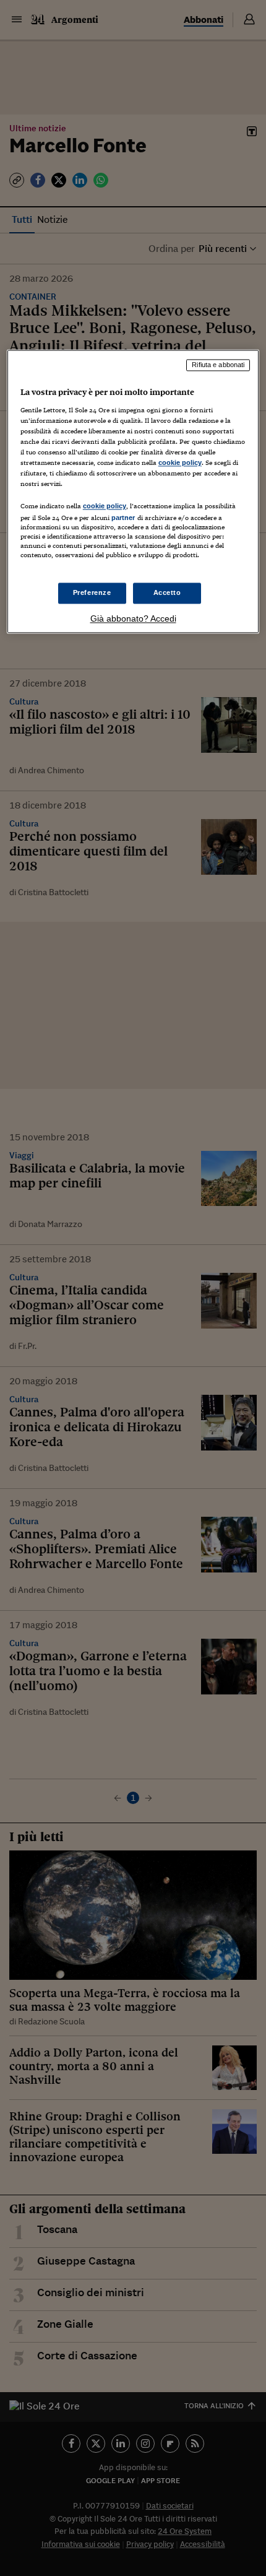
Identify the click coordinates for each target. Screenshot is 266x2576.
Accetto (167, 592)
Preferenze (92, 592)
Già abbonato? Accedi (133, 618)
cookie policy (180, 462)
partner (123, 518)
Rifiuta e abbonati (218, 365)
